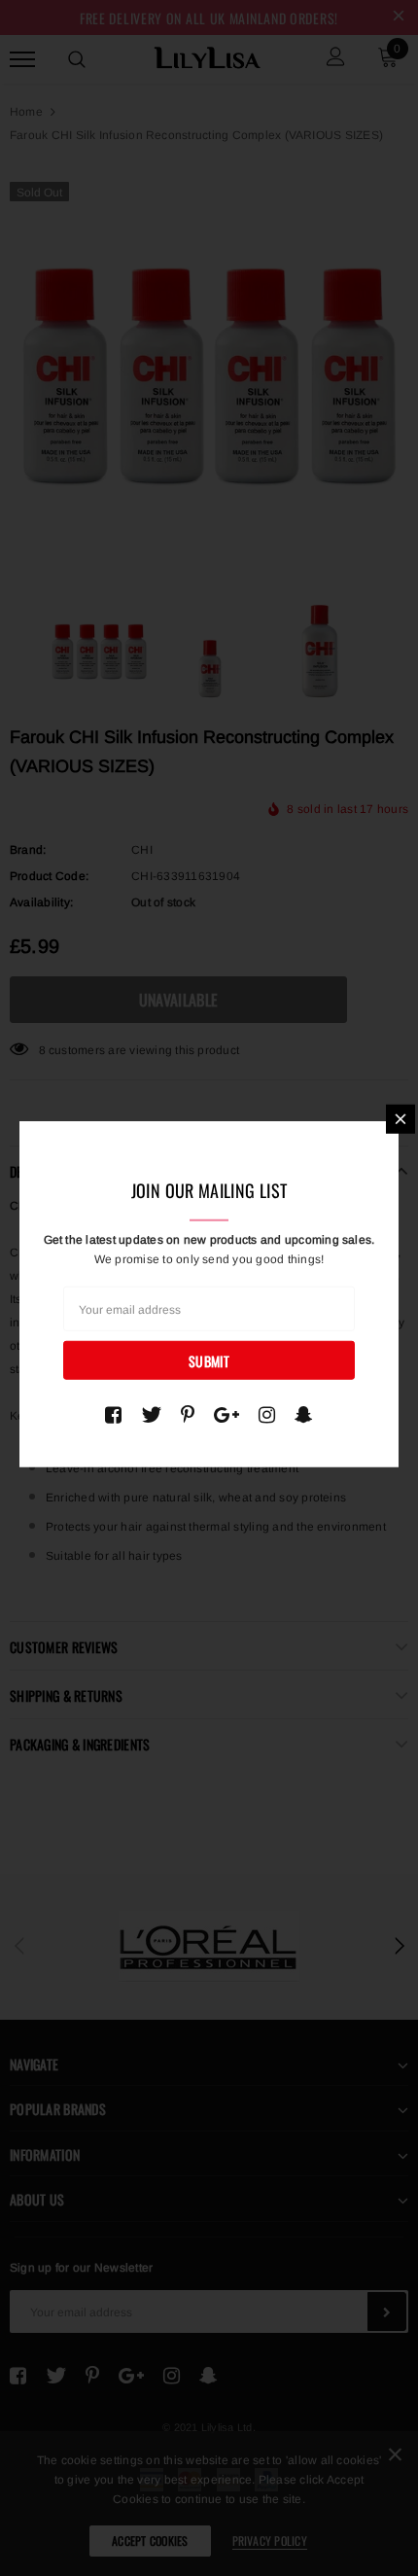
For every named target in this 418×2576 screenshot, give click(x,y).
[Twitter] (151, 1415)
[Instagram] (267, 1415)
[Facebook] (113, 1415)
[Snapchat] (304, 1415)
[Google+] (226, 1415)
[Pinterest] (188, 1415)
